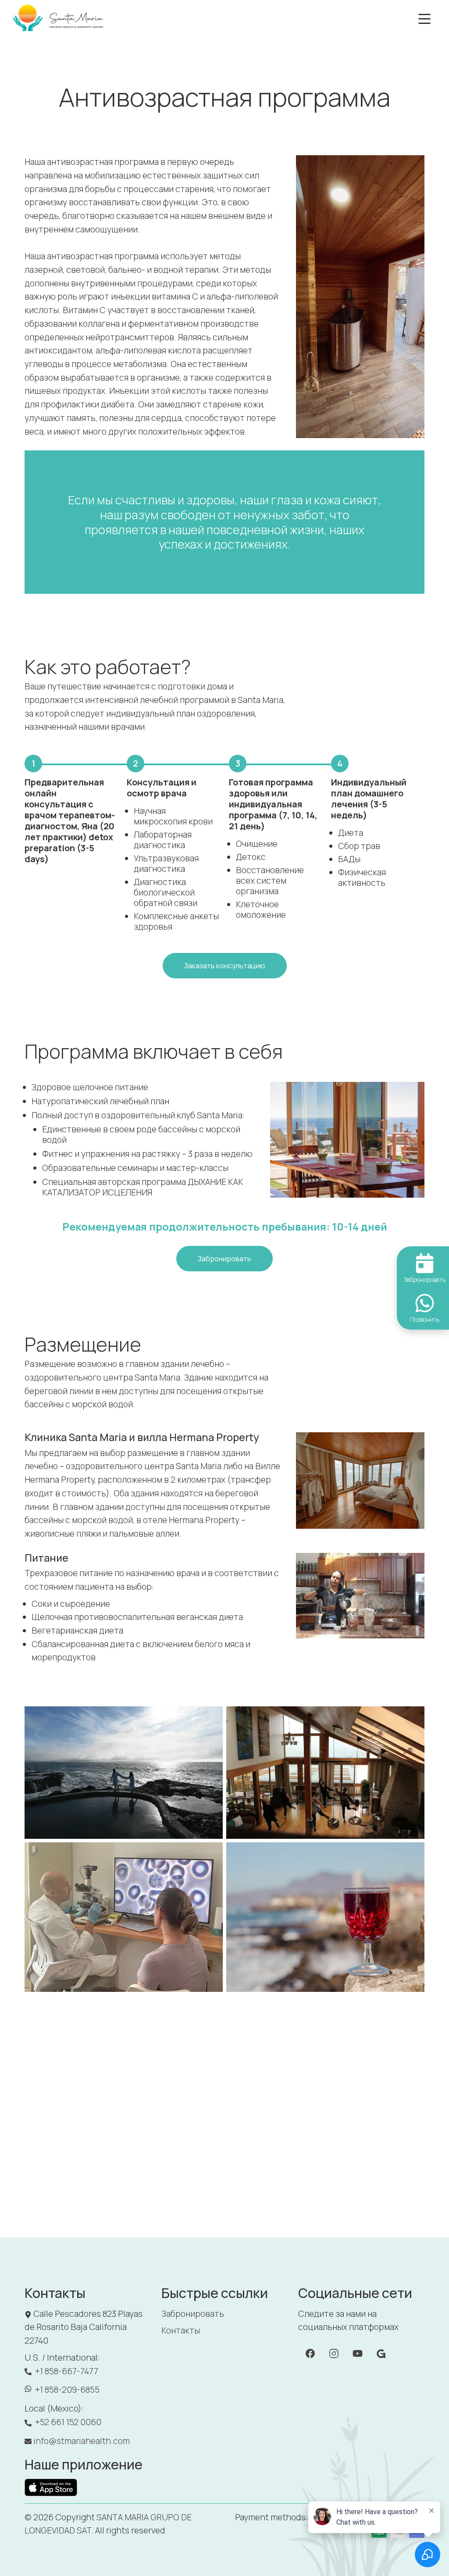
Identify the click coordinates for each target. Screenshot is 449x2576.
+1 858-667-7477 (67, 2371)
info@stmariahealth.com (82, 2441)
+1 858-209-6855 (67, 2390)
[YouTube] (381, 2353)
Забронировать (193, 2314)
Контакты (181, 2330)
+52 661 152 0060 (68, 2422)
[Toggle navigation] (424, 19)
